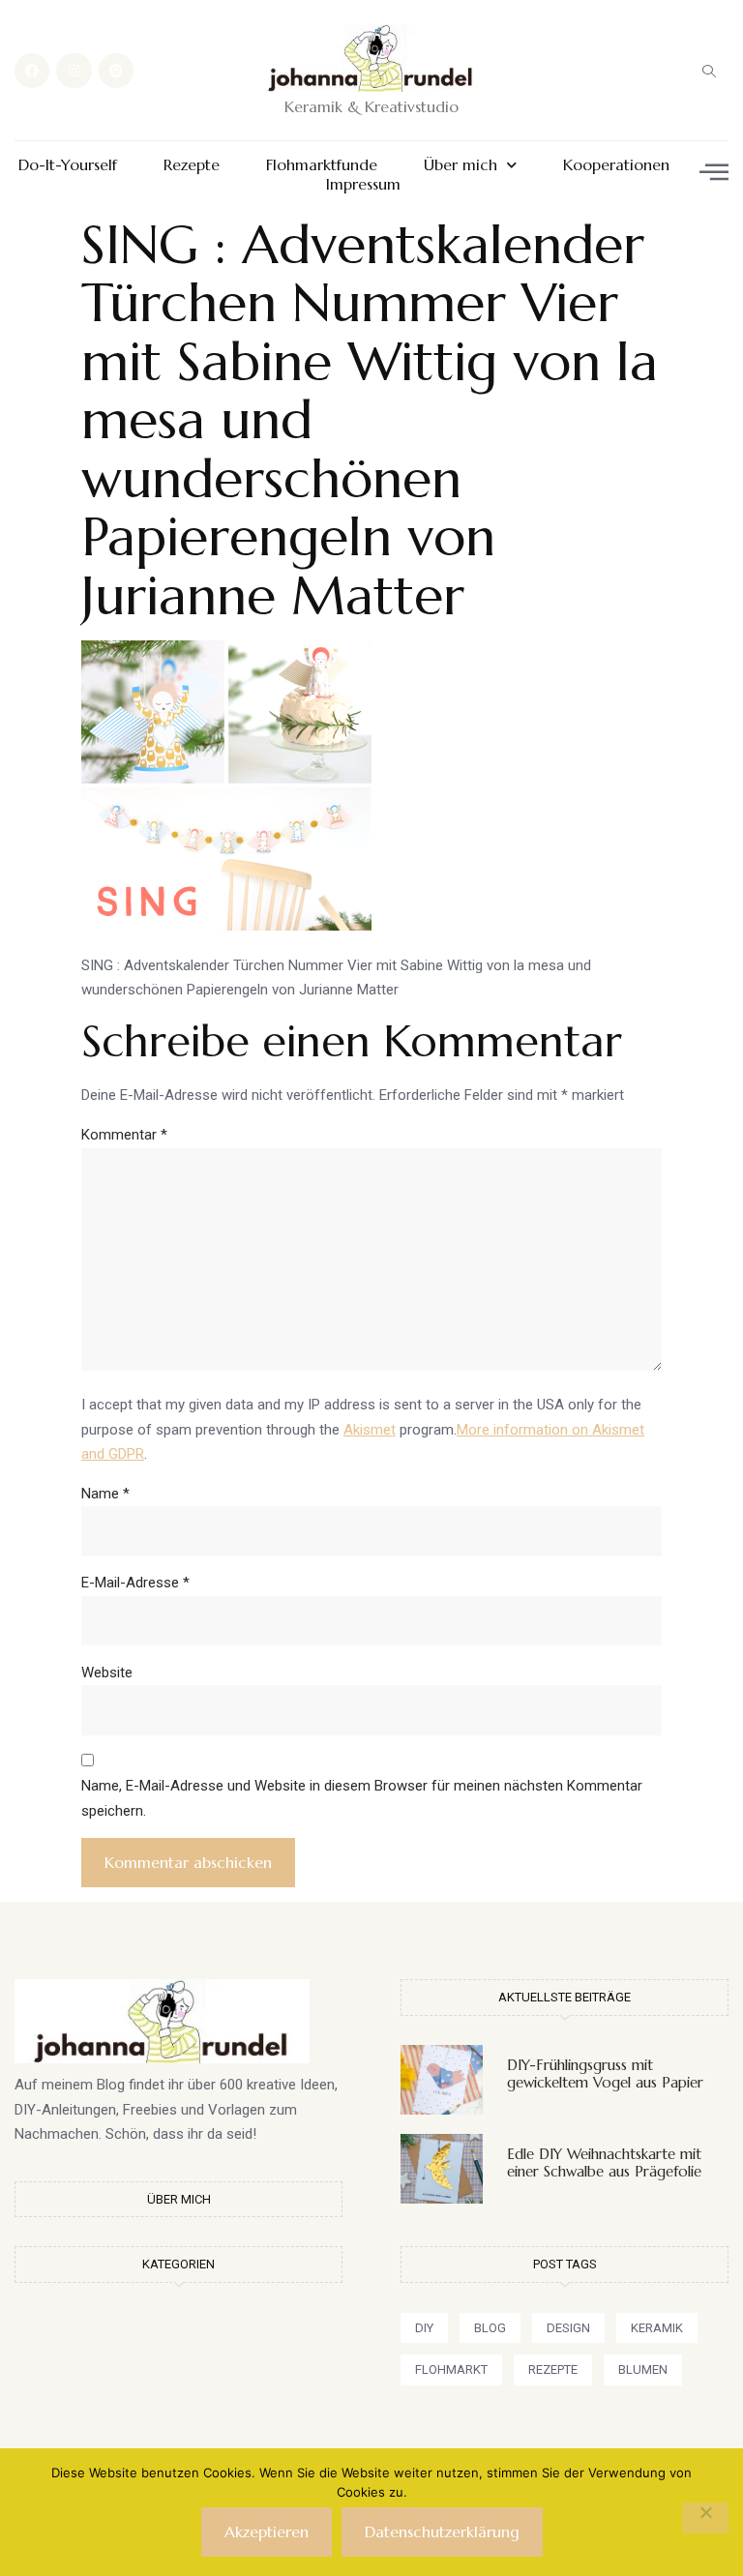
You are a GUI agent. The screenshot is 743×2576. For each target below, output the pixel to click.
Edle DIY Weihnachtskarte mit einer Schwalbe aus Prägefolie (604, 2162)
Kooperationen (616, 165)
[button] (709, 71)
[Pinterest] (116, 71)
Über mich (461, 165)
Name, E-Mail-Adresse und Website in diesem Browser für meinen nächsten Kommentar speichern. (362, 1798)
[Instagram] (74, 71)
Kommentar (124, 1135)
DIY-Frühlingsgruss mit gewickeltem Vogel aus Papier (605, 2073)
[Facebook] (32, 71)
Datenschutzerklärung (442, 2532)
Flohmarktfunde (322, 165)
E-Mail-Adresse (135, 1583)
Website (107, 1673)
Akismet (370, 1430)
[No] (705, 2518)
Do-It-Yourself (68, 165)
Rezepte (192, 165)
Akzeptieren (267, 2532)
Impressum (363, 184)
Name (105, 1494)
